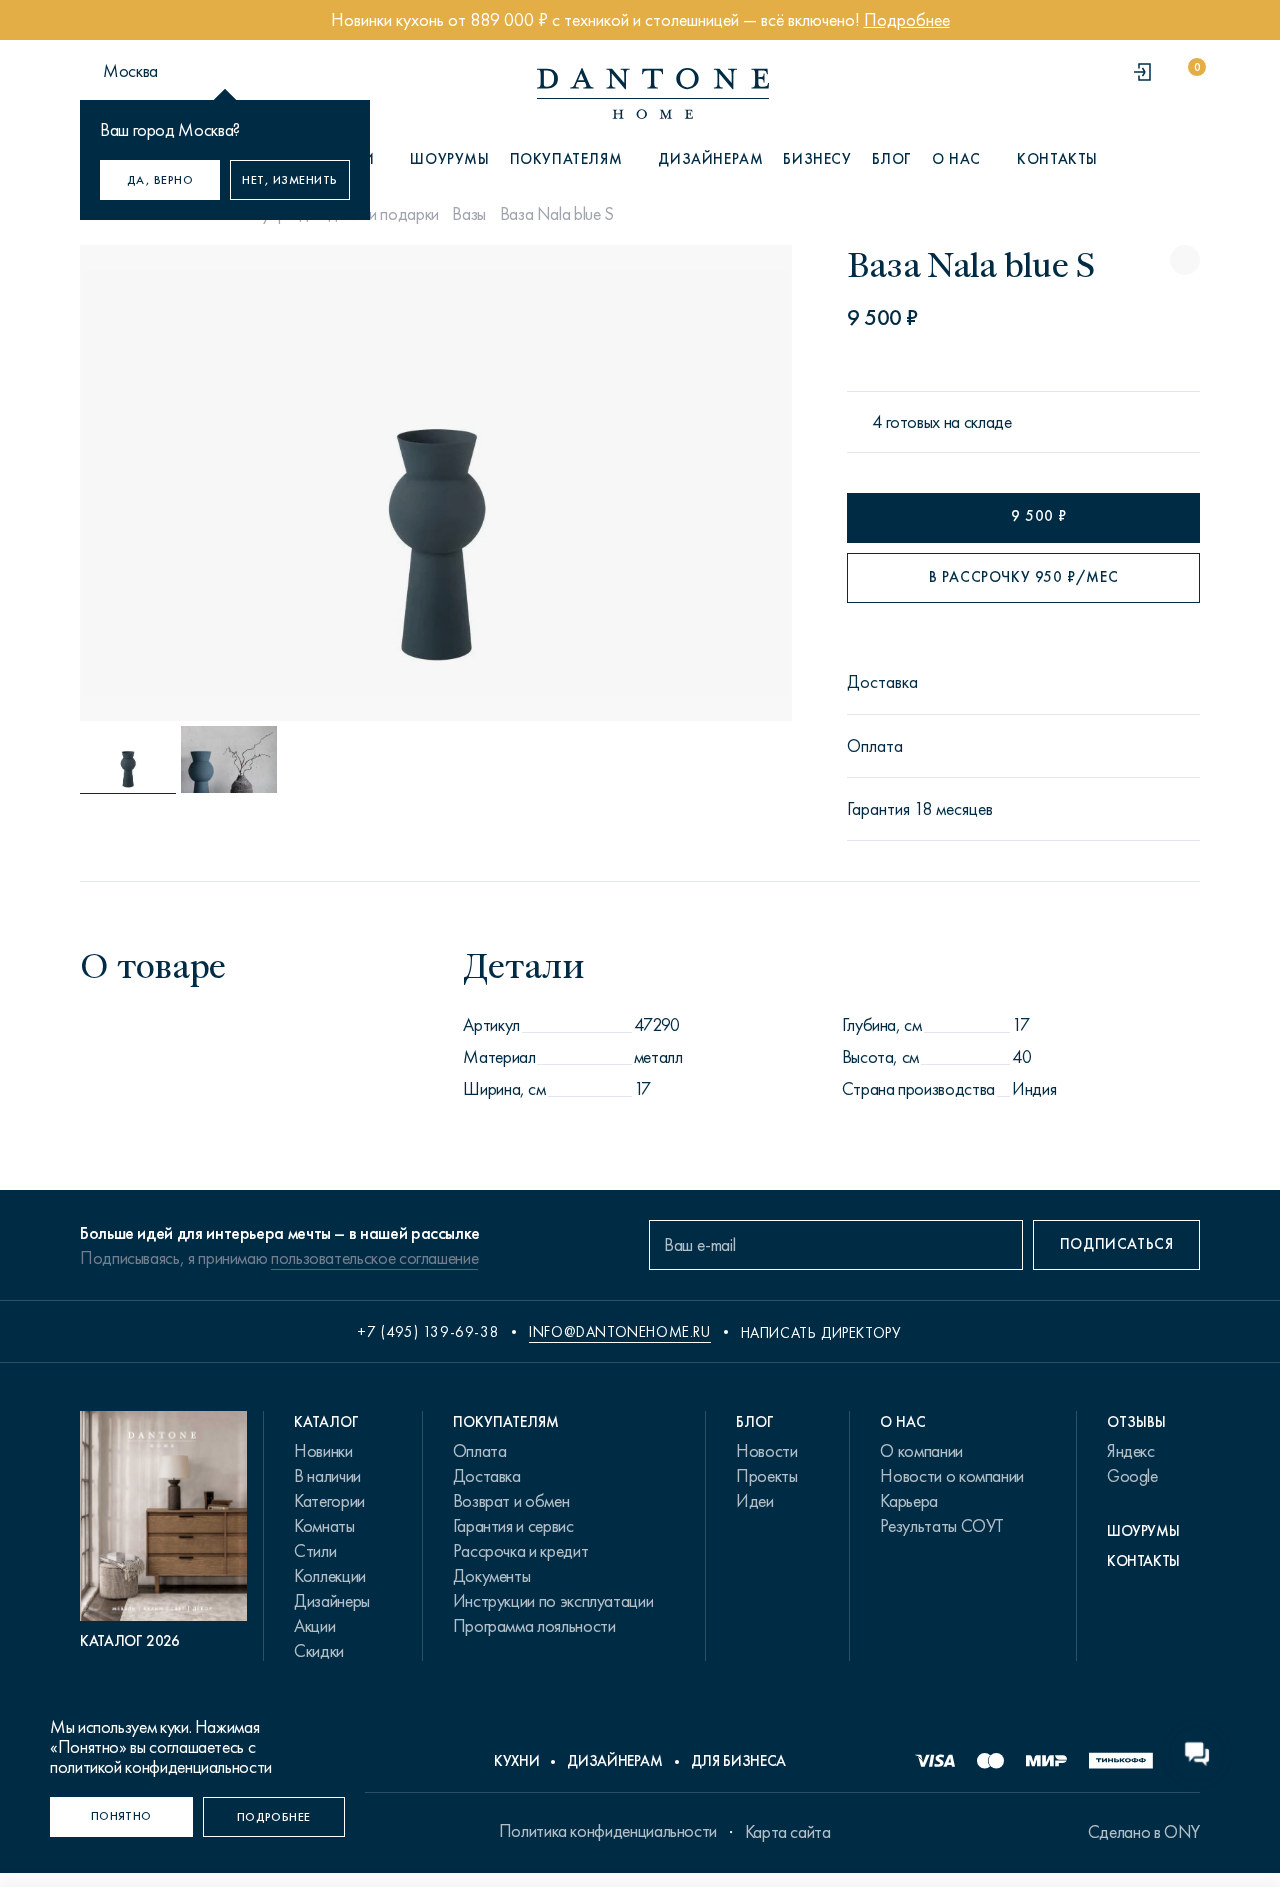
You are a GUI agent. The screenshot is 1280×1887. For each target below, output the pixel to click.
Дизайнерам (710, 159)
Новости (766, 1451)
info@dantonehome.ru (619, 1332)
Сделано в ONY (1144, 1832)
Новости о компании (952, 1476)
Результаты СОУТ (942, 1526)
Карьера (908, 1501)
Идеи (755, 1501)
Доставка (487, 1476)
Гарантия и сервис (513, 1526)
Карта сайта (788, 1832)
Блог (892, 159)
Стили (315, 1551)
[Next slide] (683, 483)
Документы (492, 1576)
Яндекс (1131, 1451)
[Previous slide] (188, 483)
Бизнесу (817, 159)
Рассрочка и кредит (521, 1551)
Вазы (469, 214)
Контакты (1057, 159)
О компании (921, 1451)
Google (1132, 1476)
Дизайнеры (332, 1601)
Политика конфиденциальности (608, 1831)
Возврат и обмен (511, 1501)
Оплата (480, 1451)
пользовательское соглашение (374, 1258)
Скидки (319, 1651)
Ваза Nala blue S (557, 214)
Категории (329, 1501)
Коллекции (330, 1576)
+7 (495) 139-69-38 (428, 1332)
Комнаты (324, 1526)
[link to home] (653, 93)
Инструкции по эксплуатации (553, 1601)
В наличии (327, 1476)
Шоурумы (449, 159)
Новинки (323, 1451)
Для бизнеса (738, 1761)
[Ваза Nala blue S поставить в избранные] (1185, 260)
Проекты (766, 1476)
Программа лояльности (534, 1626)
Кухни (516, 1761)
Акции (314, 1626)
